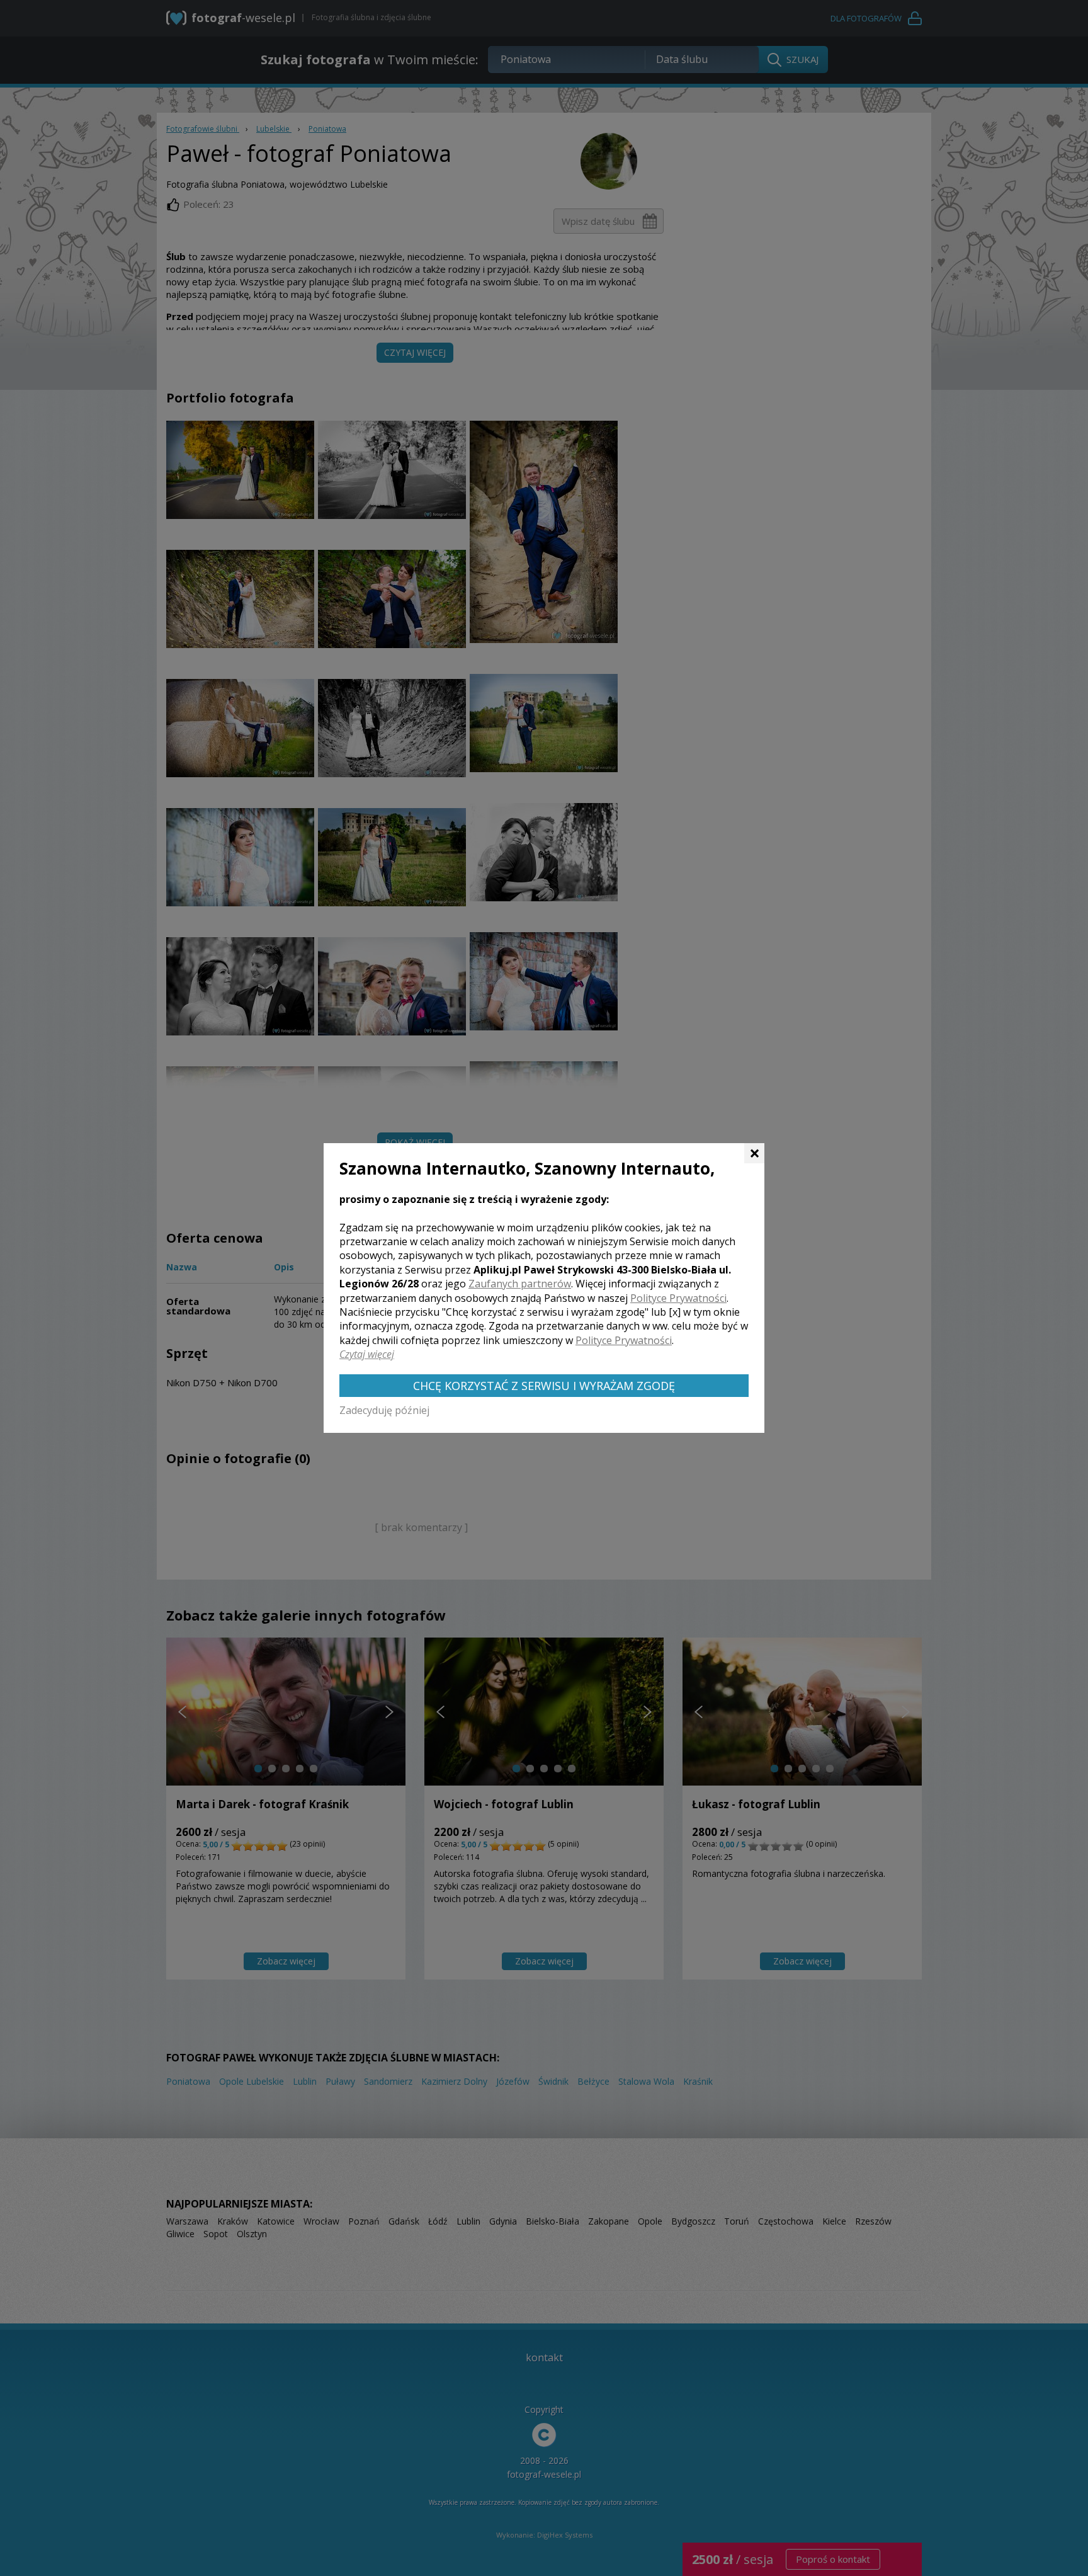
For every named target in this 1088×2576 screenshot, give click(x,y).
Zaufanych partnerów (520, 1284)
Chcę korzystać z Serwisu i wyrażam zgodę (544, 1386)
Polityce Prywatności (678, 1298)
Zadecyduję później (384, 1410)
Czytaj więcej (367, 1354)
